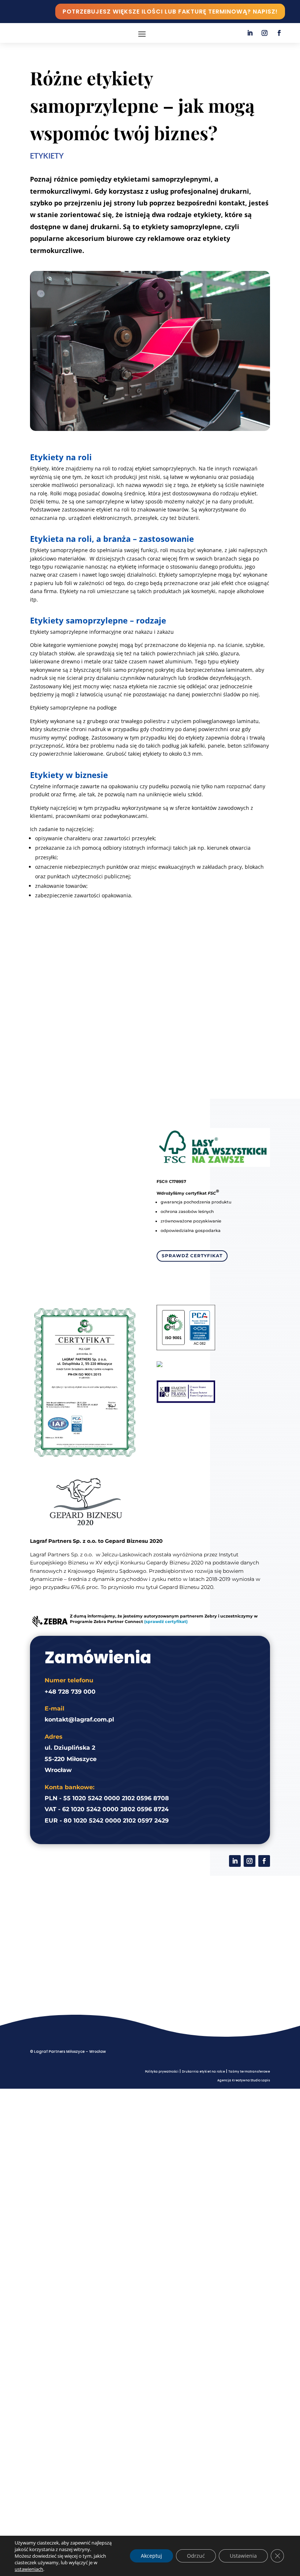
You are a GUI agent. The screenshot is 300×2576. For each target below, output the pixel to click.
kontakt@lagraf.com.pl (79, 1719)
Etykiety (47, 156)
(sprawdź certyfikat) (166, 1622)
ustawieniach (29, 2569)
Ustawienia (243, 2556)
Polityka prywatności (162, 2072)
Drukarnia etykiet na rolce (203, 2072)
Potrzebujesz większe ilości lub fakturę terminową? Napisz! (170, 12)
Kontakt (150, 1022)
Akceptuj (151, 2556)
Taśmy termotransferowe (249, 2072)
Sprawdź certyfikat (192, 1256)
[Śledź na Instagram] (265, 33)
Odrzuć (196, 2556)
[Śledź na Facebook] (279, 33)
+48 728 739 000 (70, 1692)
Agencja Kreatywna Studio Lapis (244, 2080)
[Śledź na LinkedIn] (250, 33)
